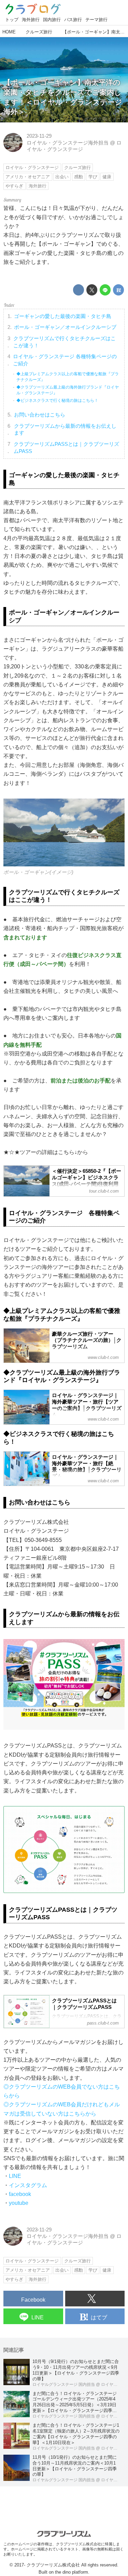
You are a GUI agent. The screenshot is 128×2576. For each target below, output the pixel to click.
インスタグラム (28, 2185)
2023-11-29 (39, 136)
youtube (19, 2203)
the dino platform (72, 2572)
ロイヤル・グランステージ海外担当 (68, 143)
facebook (20, 2194)
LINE (15, 2176)
